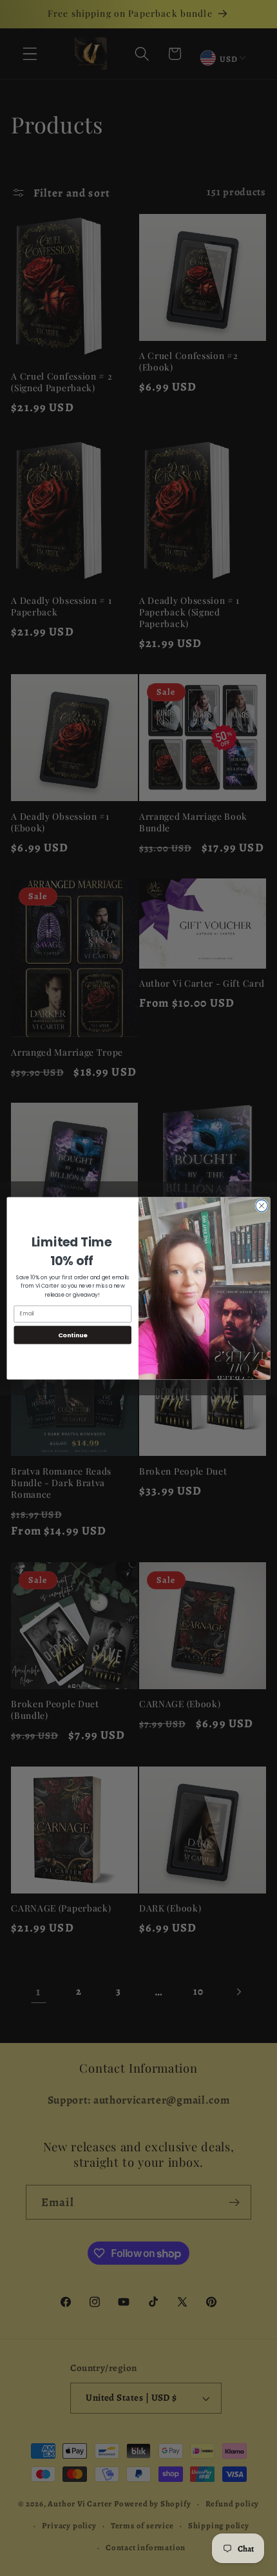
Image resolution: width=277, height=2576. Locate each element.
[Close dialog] (262, 1205)
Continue (73, 1334)
